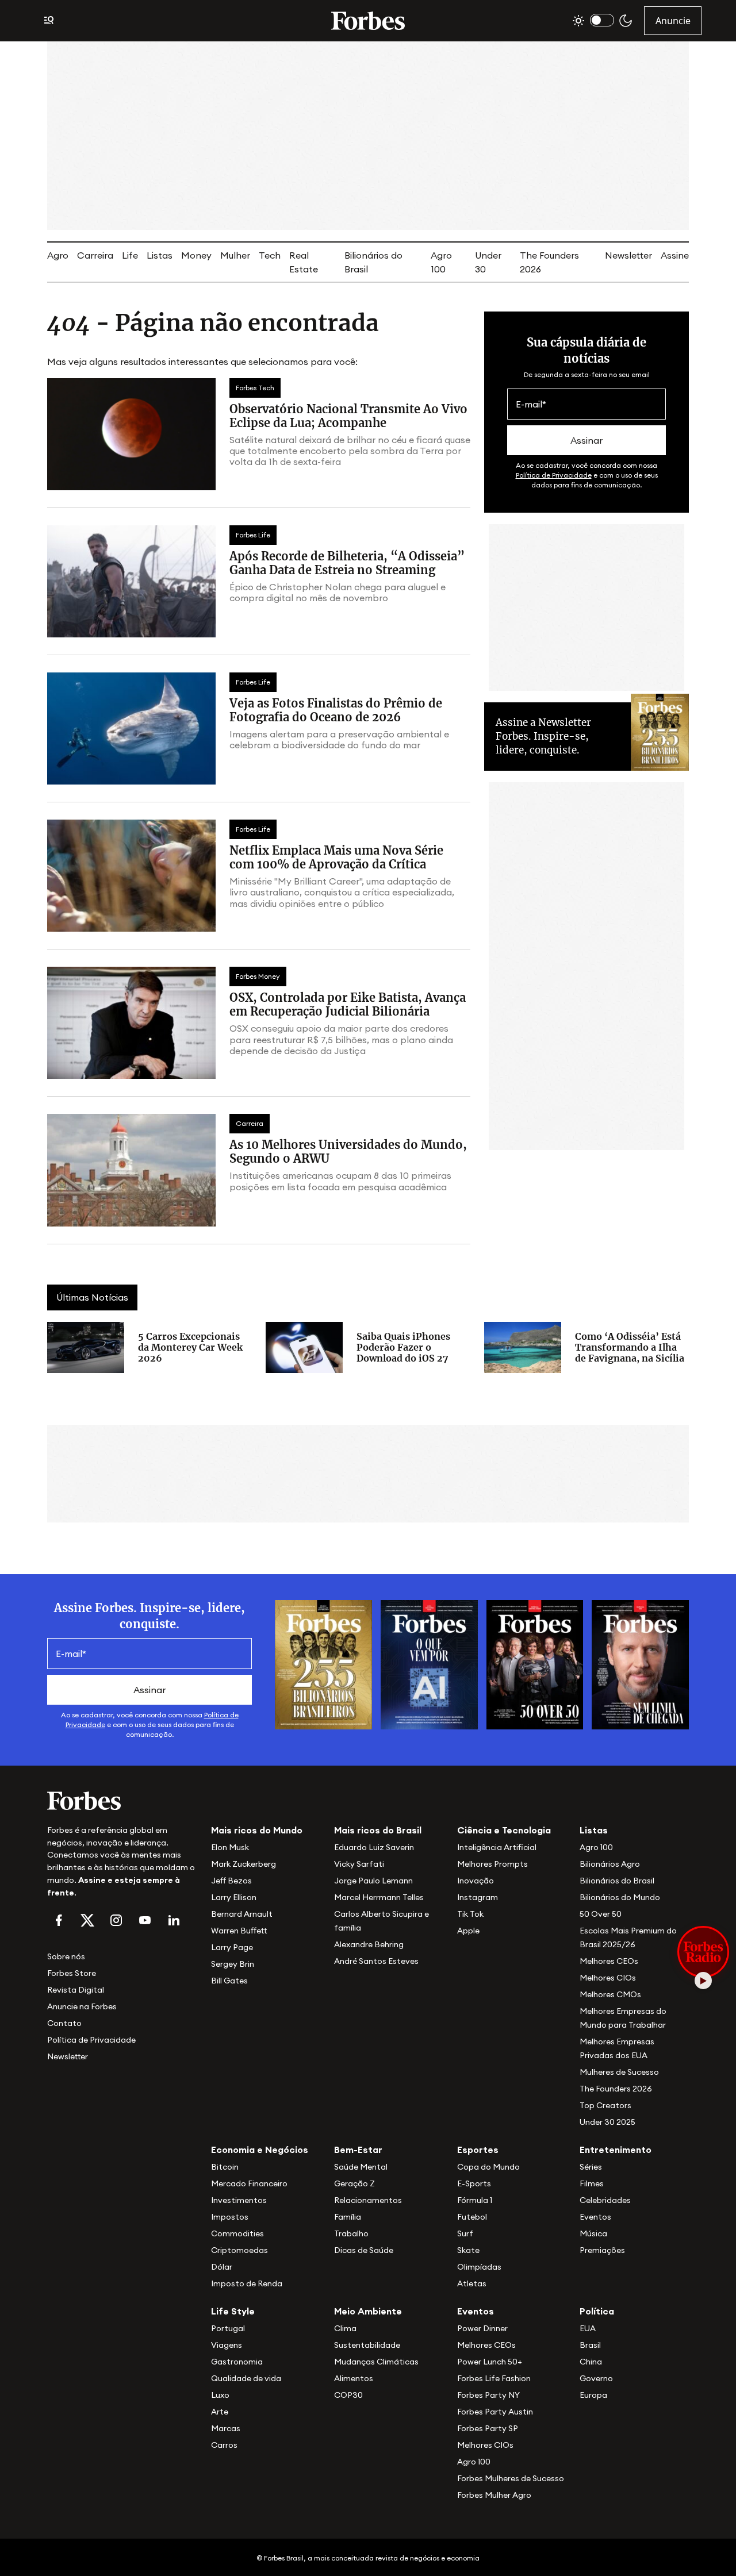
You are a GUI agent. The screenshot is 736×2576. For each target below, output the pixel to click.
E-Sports (474, 2183)
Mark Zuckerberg (244, 1864)
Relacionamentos (368, 2200)
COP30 (348, 2395)
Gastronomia (237, 2362)
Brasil (590, 2345)
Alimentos (354, 2378)
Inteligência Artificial (497, 1847)
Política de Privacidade (554, 475)
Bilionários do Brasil (617, 1881)
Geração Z (354, 2183)
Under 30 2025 (607, 2122)
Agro (58, 255)
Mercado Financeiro (249, 2183)
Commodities (237, 2233)
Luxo (220, 2395)
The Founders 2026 (616, 2089)
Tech (270, 255)
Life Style (233, 2311)
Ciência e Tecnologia (504, 1830)
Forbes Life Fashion (494, 2378)
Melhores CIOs (608, 1978)
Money (196, 255)
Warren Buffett (239, 1931)
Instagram (478, 1897)
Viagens (227, 2345)
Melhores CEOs (609, 1961)
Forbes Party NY (488, 2395)
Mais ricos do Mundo (257, 1830)
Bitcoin (225, 2167)
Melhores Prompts (492, 1864)
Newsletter (628, 255)
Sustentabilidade (367, 2345)
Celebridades (605, 2200)
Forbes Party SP (488, 2428)
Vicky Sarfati (359, 1864)
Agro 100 (596, 1847)
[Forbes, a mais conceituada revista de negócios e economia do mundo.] (368, 21)
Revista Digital (76, 1990)
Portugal (228, 2328)
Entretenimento (616, 2150)
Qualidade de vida (246, 2378)
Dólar (222, 2267)
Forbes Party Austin (495, 2412)
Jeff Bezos (231, 1881)
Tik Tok (470, 1914)
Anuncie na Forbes (82, 2006)
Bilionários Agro (610, 1864)
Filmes (592, 2183)
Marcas (226, 2428)
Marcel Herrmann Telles (379, 1897)
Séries (591, 2167)
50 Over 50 (601, 1914)
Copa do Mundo (488, 2167)
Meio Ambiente (368, 2311)
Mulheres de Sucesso (619, 2072)
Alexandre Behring (369, 1944)
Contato (64, 2023)
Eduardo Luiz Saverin (374, 1847)
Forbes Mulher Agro (494, 2495)
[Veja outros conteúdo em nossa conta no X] (87, 1920)
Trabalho (351, 2233)
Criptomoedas (239, 2250)
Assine (675, 255)
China (591, 2362)
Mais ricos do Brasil (378, 1830)
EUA (588, 2328)
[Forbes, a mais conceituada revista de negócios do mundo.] (122, 1801)
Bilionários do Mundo (620, 1897)
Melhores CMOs (610, 1994)
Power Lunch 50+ (490, 2362)
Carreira (95, 255)
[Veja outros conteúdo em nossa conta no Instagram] (116, 1920)
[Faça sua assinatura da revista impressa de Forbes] (323, 1664)
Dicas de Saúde (364, 2250)
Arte (220, 2412)
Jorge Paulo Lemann (373, 1881)
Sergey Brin (233, 1964)
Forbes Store (72, 1973)
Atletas (472, 2283)
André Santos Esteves (376, 1961)
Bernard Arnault (242, 1914)
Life (130, 255)
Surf (465, 2233)
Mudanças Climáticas (376, 2362)
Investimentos (239, 2200)
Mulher (235, 255)
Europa (593, 2395)
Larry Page (232, 1947)
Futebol (472, 2217)
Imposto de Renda (247, 2283)
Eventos (595, 2217)
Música (593, 2233)
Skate (468, 2250)
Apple (468, 1931)
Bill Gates (229, 1981)
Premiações (602, 2250)
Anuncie (673, 21)
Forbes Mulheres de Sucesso (511, 2478)
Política (597, 2311)
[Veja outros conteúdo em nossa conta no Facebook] (59, 1920)
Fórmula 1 (475, 2200)
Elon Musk (230, 1847)
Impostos (230, 2217)
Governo (596, 2378)
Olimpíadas (479, 2267)
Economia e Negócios (260, 2150)
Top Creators (605, 2105)
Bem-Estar (358, 2150)
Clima (345, 2328)
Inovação (476, 1881)
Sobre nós (66, 1956)
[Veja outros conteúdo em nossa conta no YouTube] (145, 1920)
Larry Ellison (234, 1897)
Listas (160, 255)
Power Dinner (482, 2328)
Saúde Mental (361, 2167)
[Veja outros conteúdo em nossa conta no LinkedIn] (174, 1920)
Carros (224, 2445)
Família (348, 2217)
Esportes (478, 2150)
